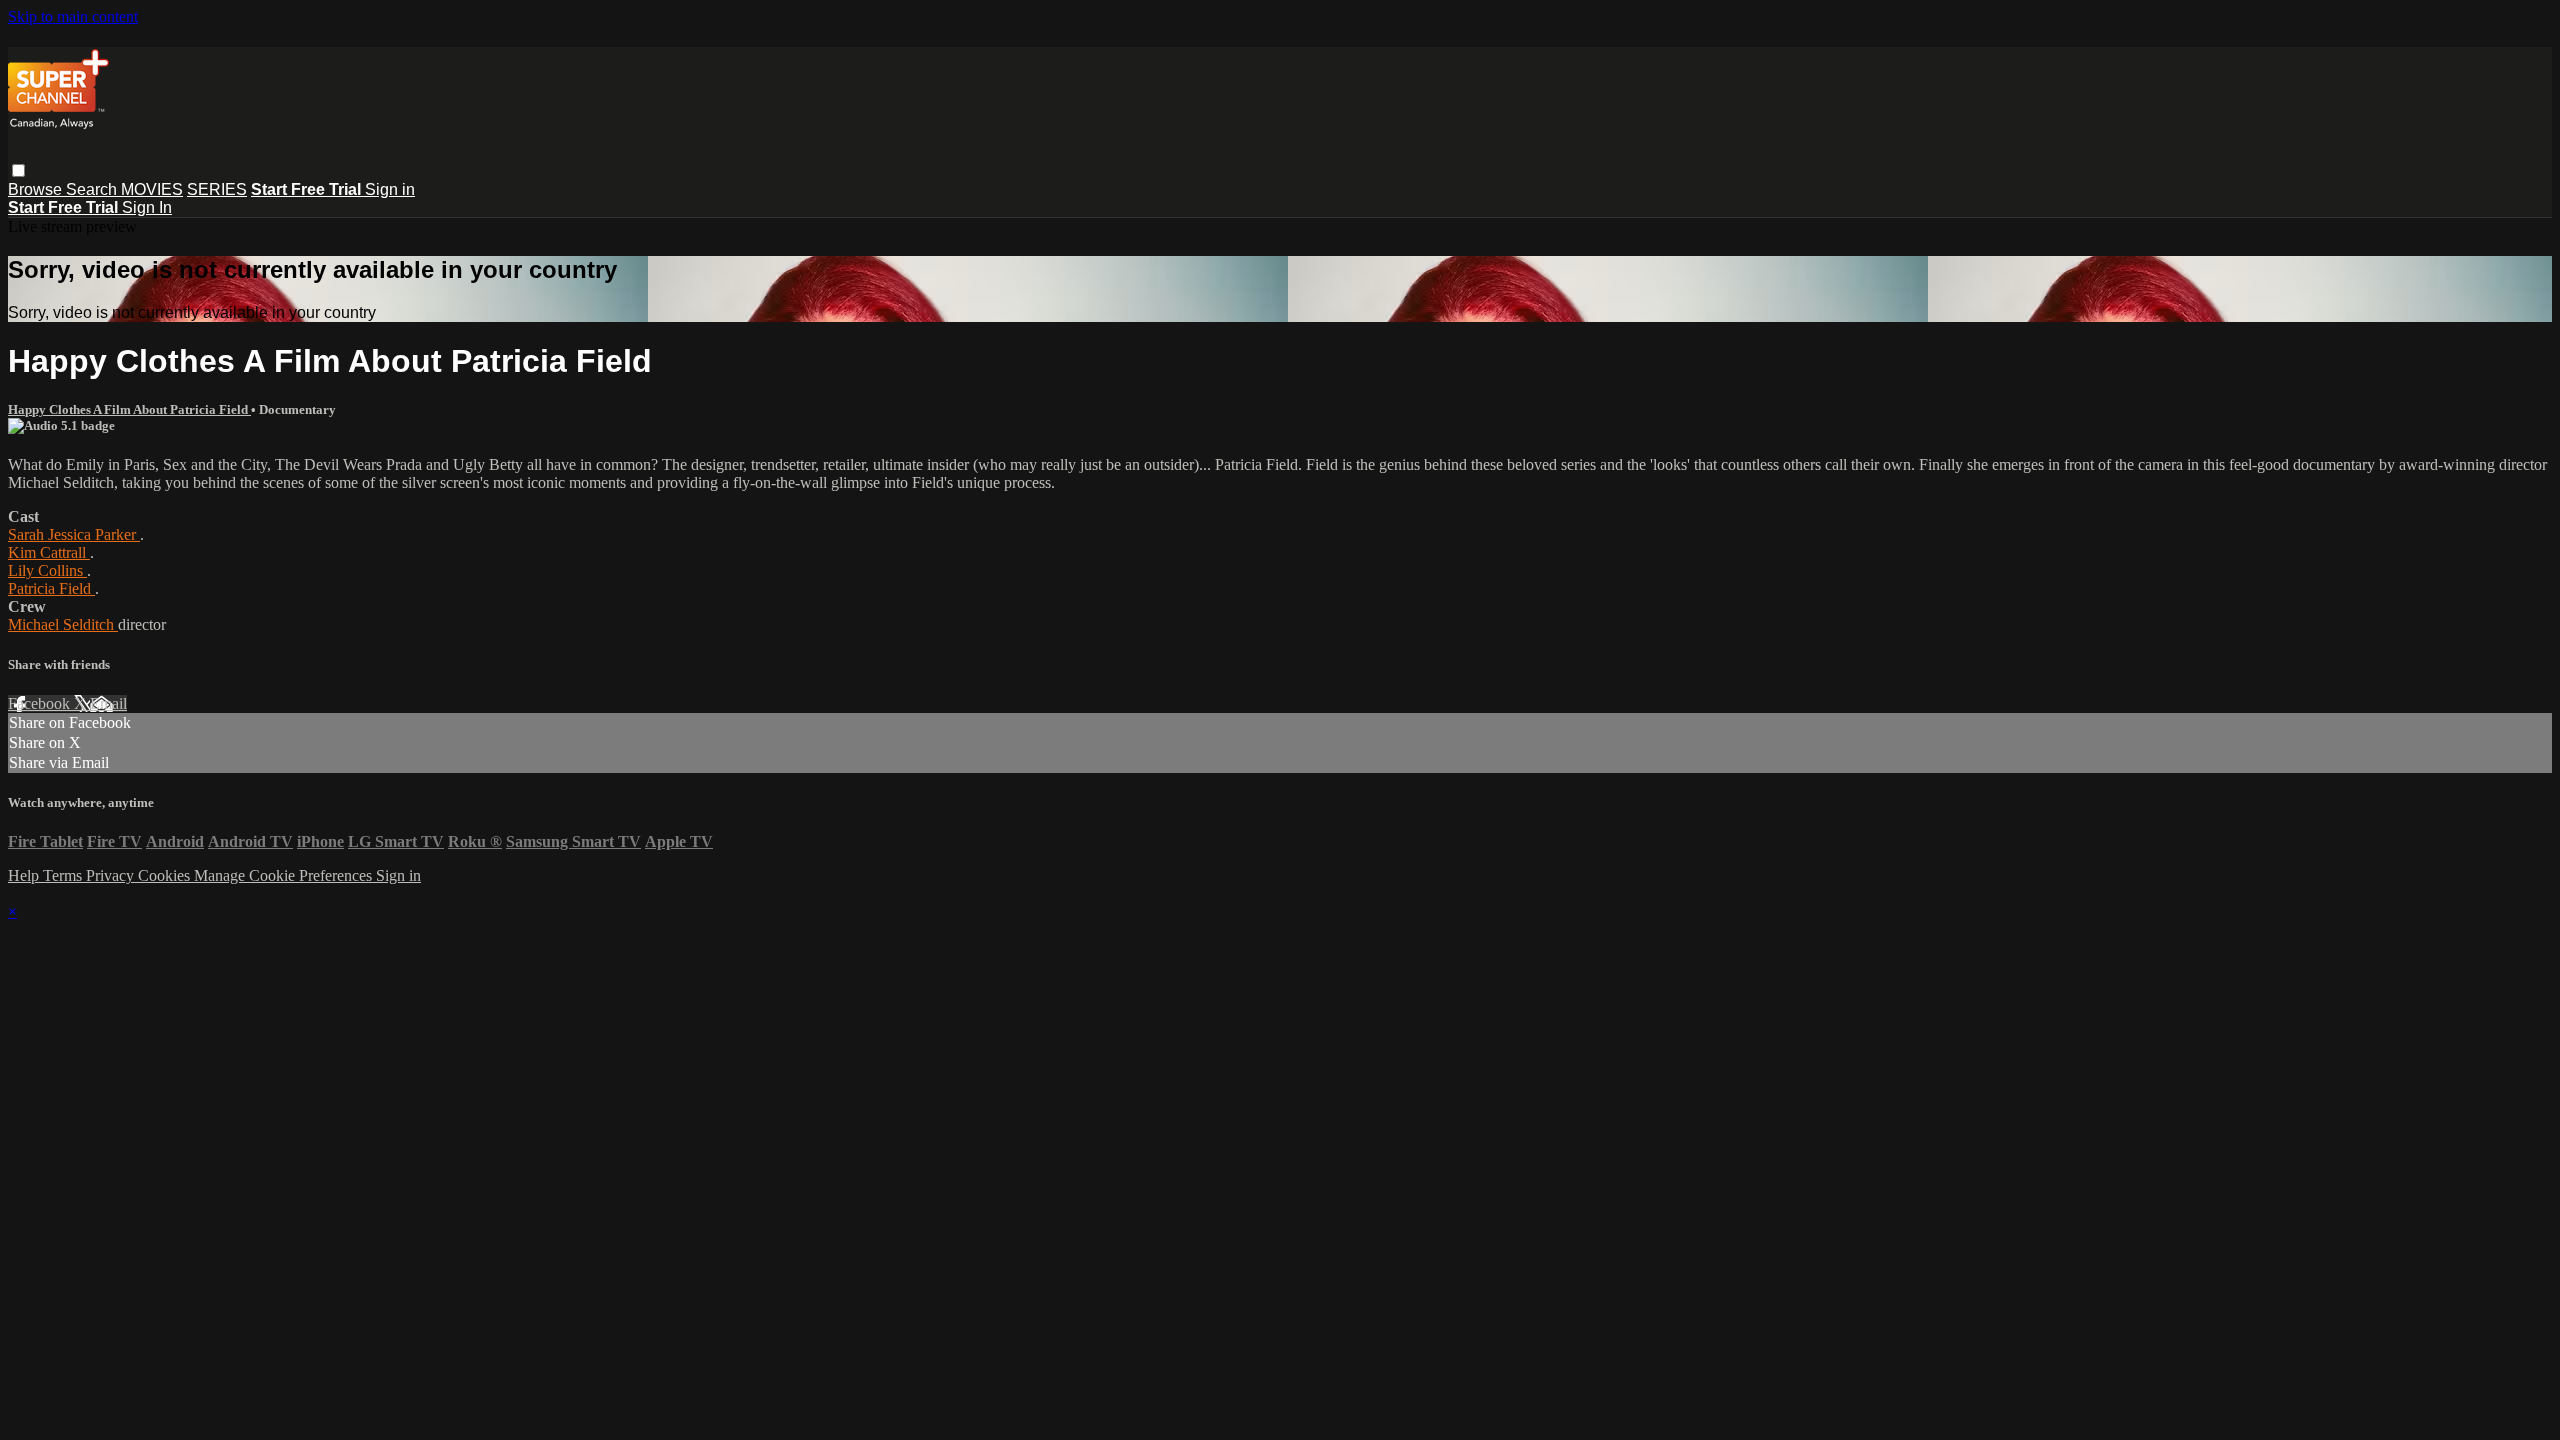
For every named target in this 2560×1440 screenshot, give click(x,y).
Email (108, 703)
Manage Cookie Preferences (285, 875)
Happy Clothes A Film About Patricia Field (129, 409)
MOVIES (152, 189)
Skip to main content (73, 16)
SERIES (217, 189)
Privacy (112, 875)
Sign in (390, 189)
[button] (18, 170)
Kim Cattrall (49, 552)
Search (93, 189)
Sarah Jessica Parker (74, 534)
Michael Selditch (63, 624)
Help (25, 875)
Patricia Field (51, 588)
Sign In (147, 207)
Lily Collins (47, 570)
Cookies (166, 875)
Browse (37, 189)
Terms (64, 875)
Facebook (41, 703)
